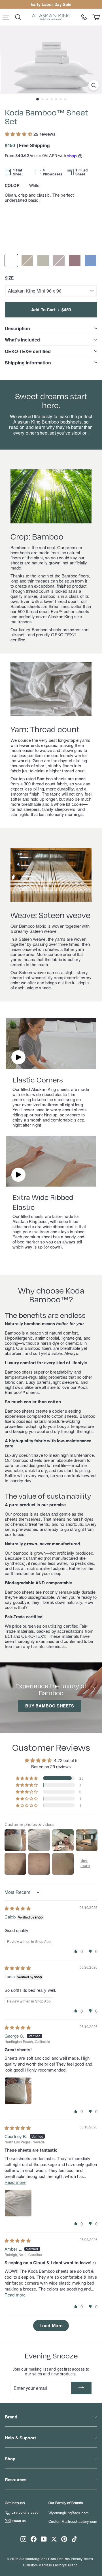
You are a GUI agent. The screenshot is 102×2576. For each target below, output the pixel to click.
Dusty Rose (75, 261)
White (11, 261)
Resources (16, 2480)
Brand (11, 2417)
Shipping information (28, 363)
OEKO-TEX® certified (28, 351)
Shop (10, 2459)
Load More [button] (51, 2325)
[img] (18, 1908)
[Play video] (18, 1057)
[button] (19, 134)
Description (18, 328)
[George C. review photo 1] (18, 2091)
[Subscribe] (81, 2388)
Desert (27, 261)
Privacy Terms (82, 2559)
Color (22, 185)
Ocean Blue (91, 261)
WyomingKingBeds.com (69, 2513)
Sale (67, 4)
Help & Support (20, 2438)
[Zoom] (94, 85)
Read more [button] (15, 2182)
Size (9, 278)
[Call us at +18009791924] (84, 17)
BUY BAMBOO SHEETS (50, 1706)
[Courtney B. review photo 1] (18, 2203)
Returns (63, 2559)
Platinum (59, 261)
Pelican (43, 261)
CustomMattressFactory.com (73, 2521)
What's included (22, 340)
